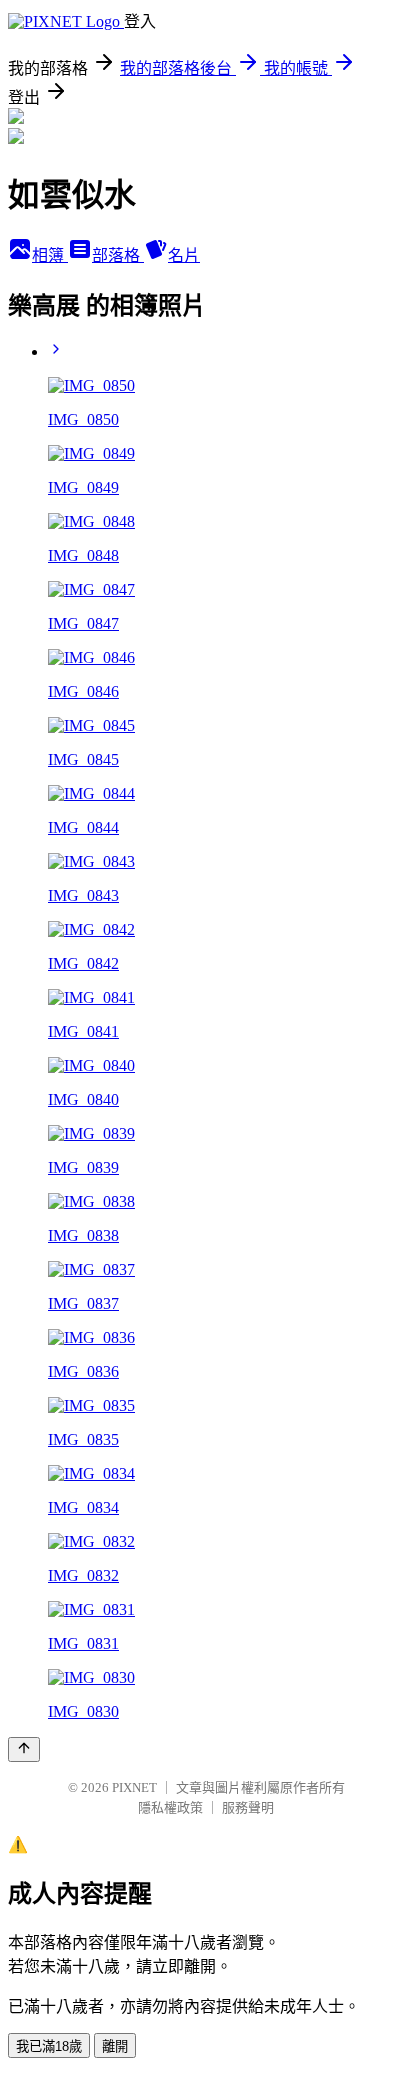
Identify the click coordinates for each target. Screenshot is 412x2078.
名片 (184, 255)
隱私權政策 (170, 1807)
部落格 (118, 255)
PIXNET (134, 1787)
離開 (115, 2046)
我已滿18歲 (49, 2046)
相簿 (50, 255)
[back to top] (24, 1749)
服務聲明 (248, 1807)
